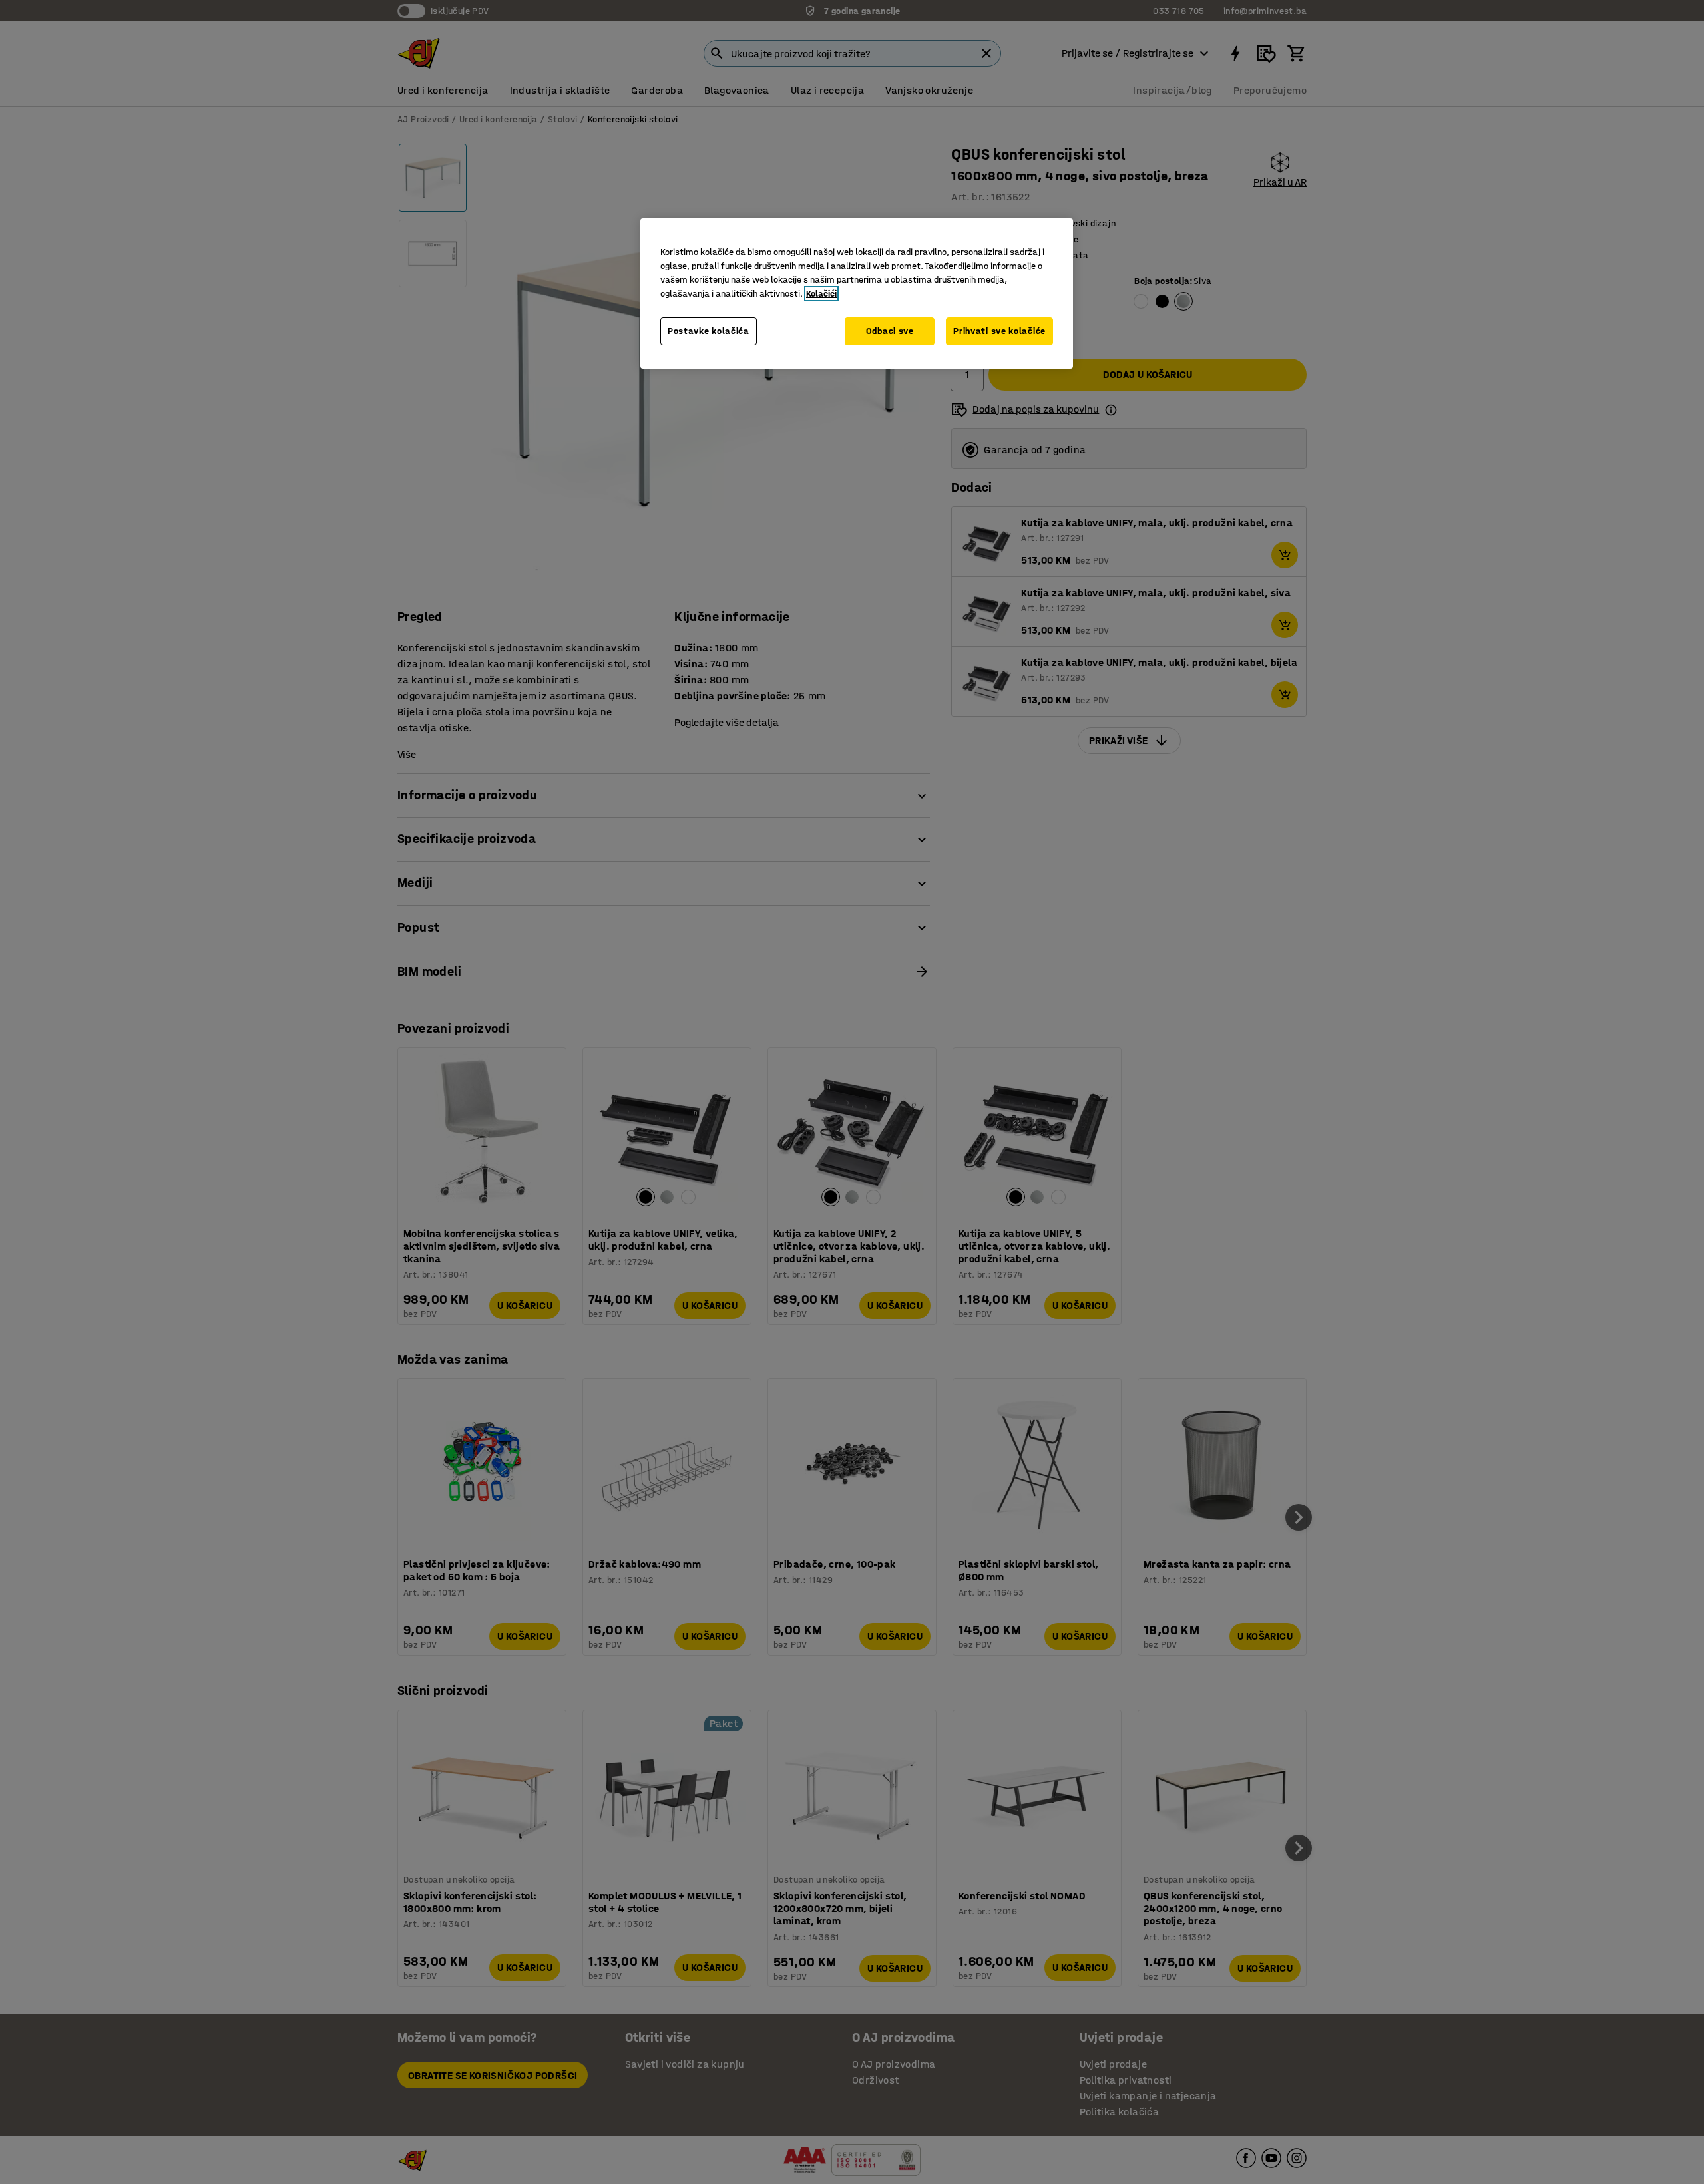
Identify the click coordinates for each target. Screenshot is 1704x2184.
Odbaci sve (890, 331)
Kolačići (821, 294)
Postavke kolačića (709, 331)
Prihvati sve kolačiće (999, 331)
